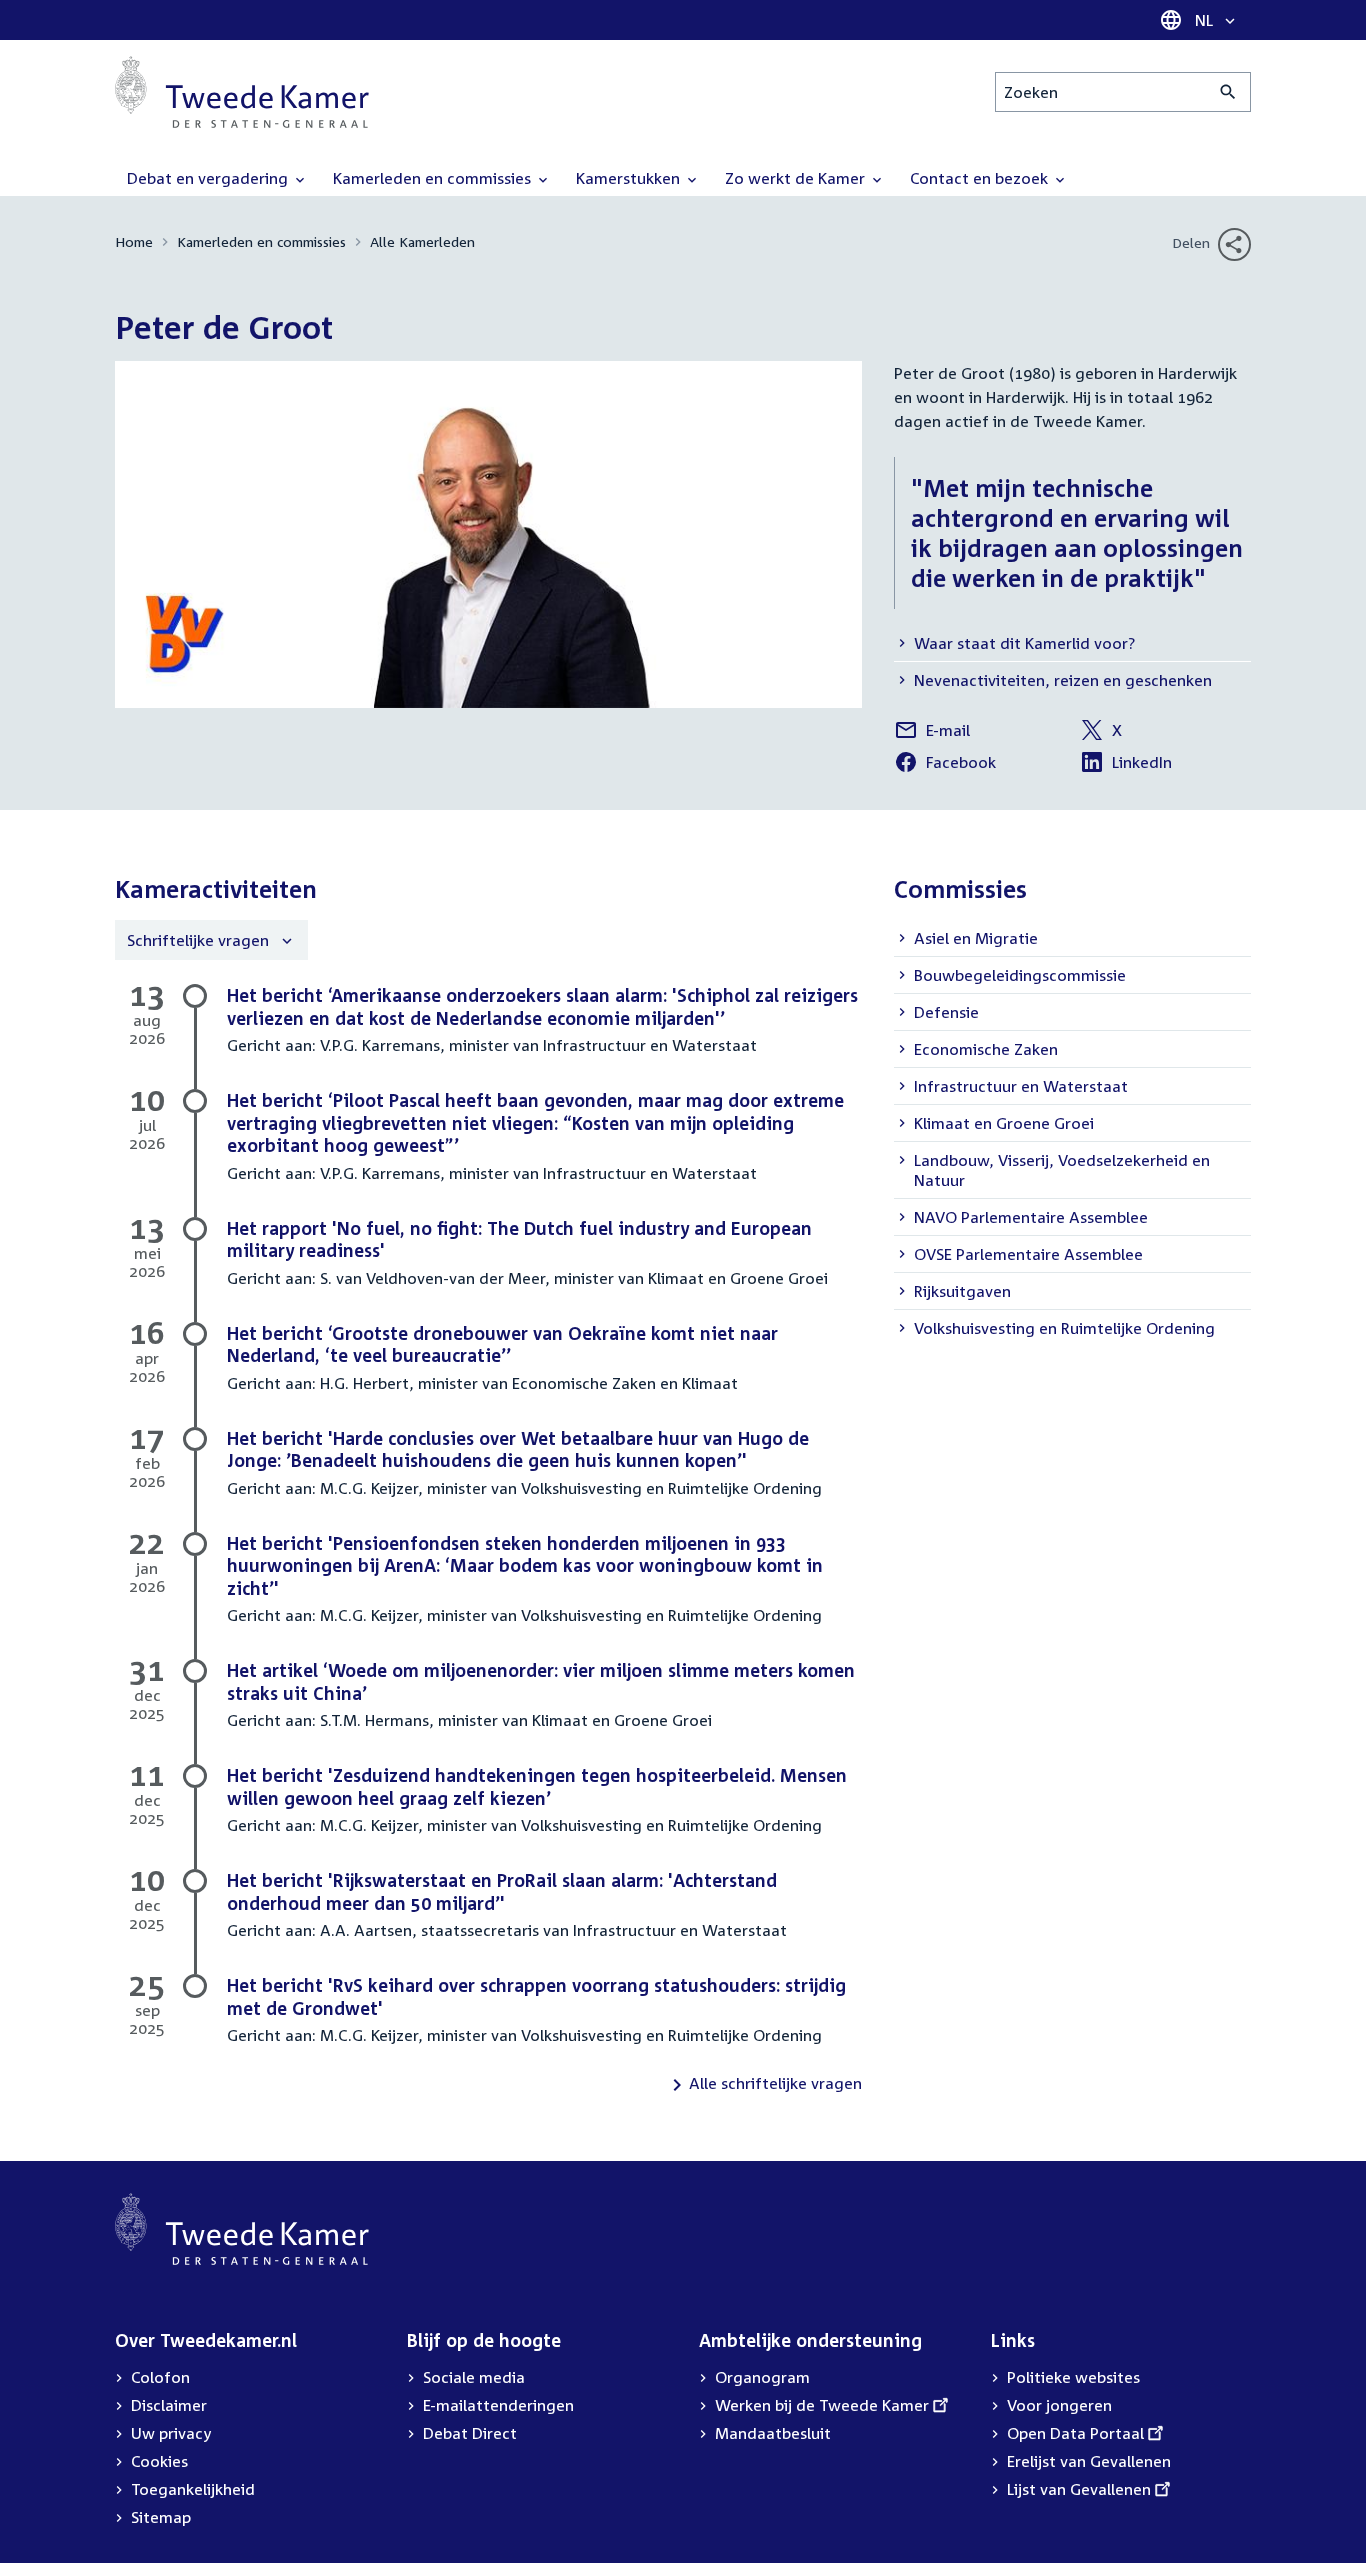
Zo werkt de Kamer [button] (797, 178)
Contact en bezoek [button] (981, 178)
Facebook (945, 765)
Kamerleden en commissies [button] (434, 178)
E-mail (932, 733)
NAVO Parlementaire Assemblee (1031, 1217)
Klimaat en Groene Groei (1004, 1123)
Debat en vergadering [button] (209, 178)
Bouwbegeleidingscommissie (1020, 975)
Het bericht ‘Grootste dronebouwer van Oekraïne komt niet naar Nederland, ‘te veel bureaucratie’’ (502, 1344)
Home (134, 241)
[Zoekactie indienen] (1228, 92)
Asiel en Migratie (976, 938)
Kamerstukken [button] (630, 178)
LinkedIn (1126, 765)
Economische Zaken (986, 1049)
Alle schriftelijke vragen (775, 2083)
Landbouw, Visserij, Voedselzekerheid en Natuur (1062, 1170)
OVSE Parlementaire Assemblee (1028, 1254)
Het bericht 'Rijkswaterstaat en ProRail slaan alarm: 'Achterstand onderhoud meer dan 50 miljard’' (502, 1891)
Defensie (946, 1012)
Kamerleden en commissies (261, 241)
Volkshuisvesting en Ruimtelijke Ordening (1064, 1328)
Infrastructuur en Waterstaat (1021, 1086)
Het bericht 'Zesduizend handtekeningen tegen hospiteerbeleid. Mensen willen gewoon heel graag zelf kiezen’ (537, 1786)
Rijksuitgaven (962, 1291)
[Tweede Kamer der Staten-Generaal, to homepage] (242, 92)
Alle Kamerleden (422, 241)
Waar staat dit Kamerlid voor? (1024, 643)
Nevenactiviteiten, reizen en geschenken (1063, 680)
